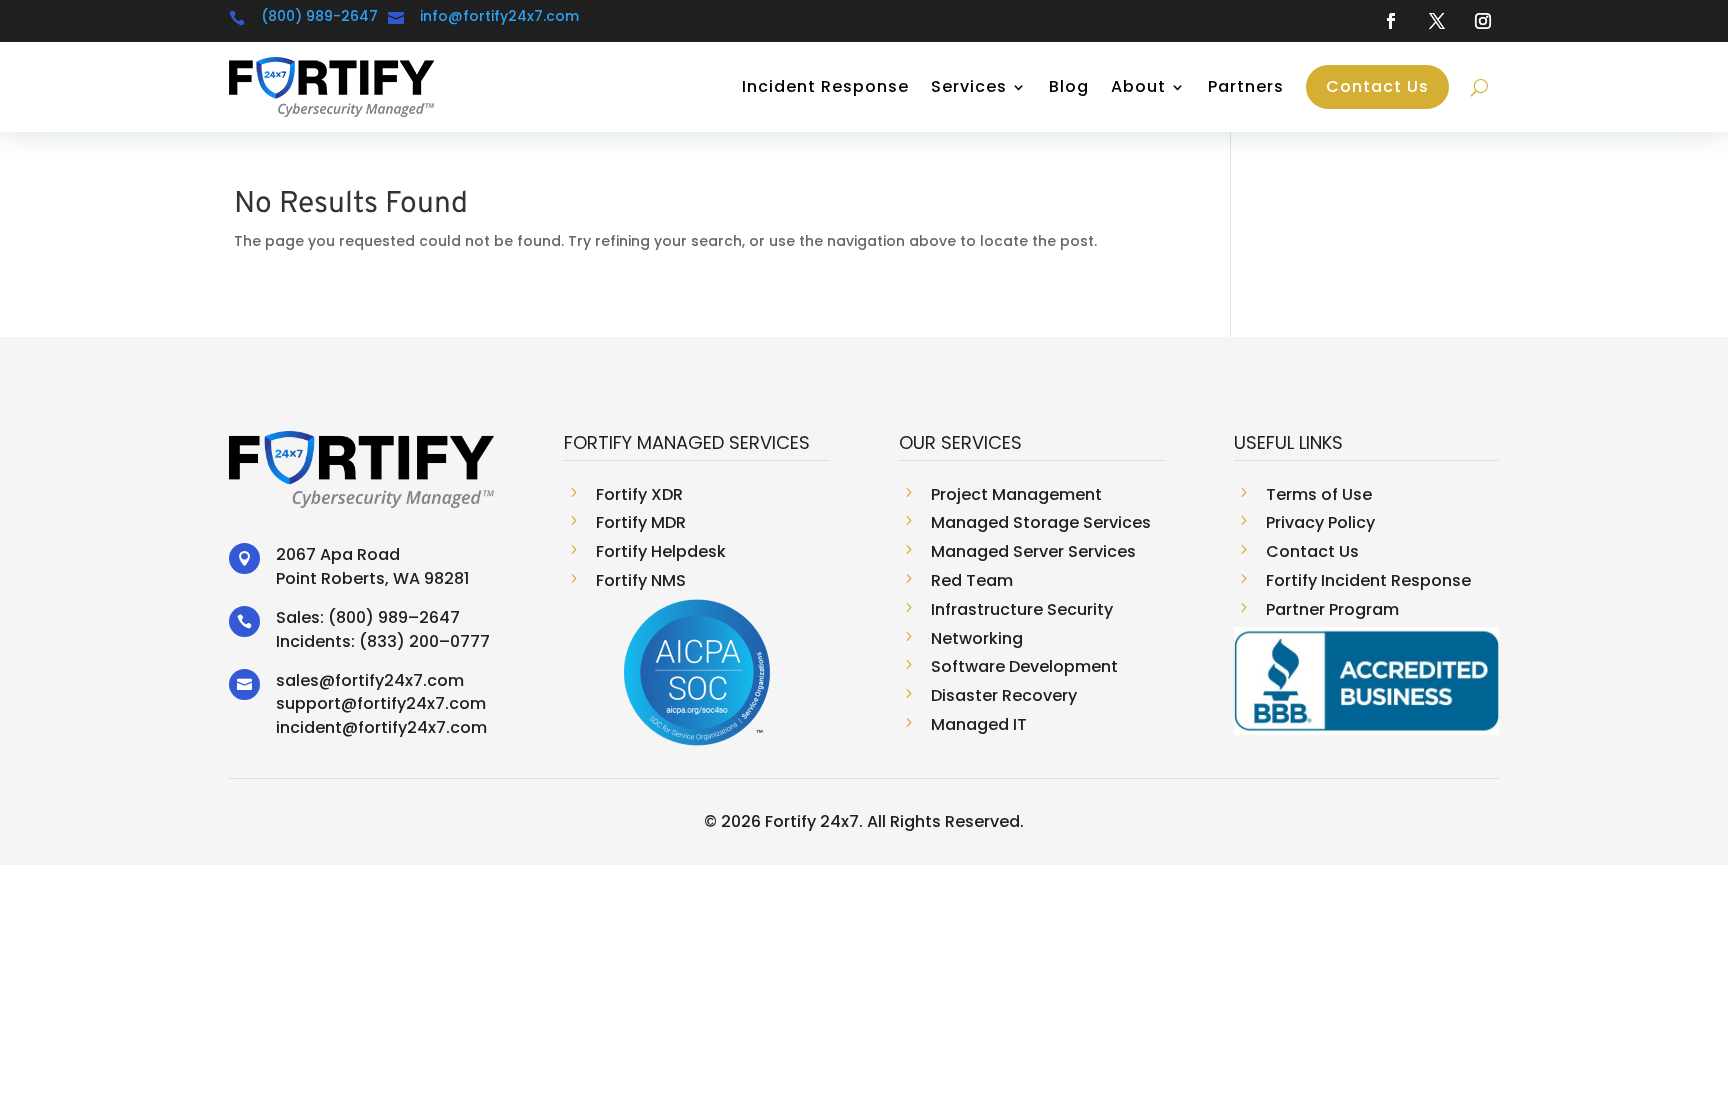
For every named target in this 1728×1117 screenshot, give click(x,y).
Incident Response (825, 86)
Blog (1069, 86)
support (308, 703)
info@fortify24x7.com (499, 16)
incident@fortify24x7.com (381, 727)
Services (969, 86)
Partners (1246, 86)
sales (297, 680)
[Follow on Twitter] (1437, 21)
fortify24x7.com (399, 680)
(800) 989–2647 (394, 617)
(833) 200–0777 (424, 641)
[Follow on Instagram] (1483, 21)
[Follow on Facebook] (1391, 21)
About (1138, 86)
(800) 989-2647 (319, 16)
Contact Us (1377, 86)
